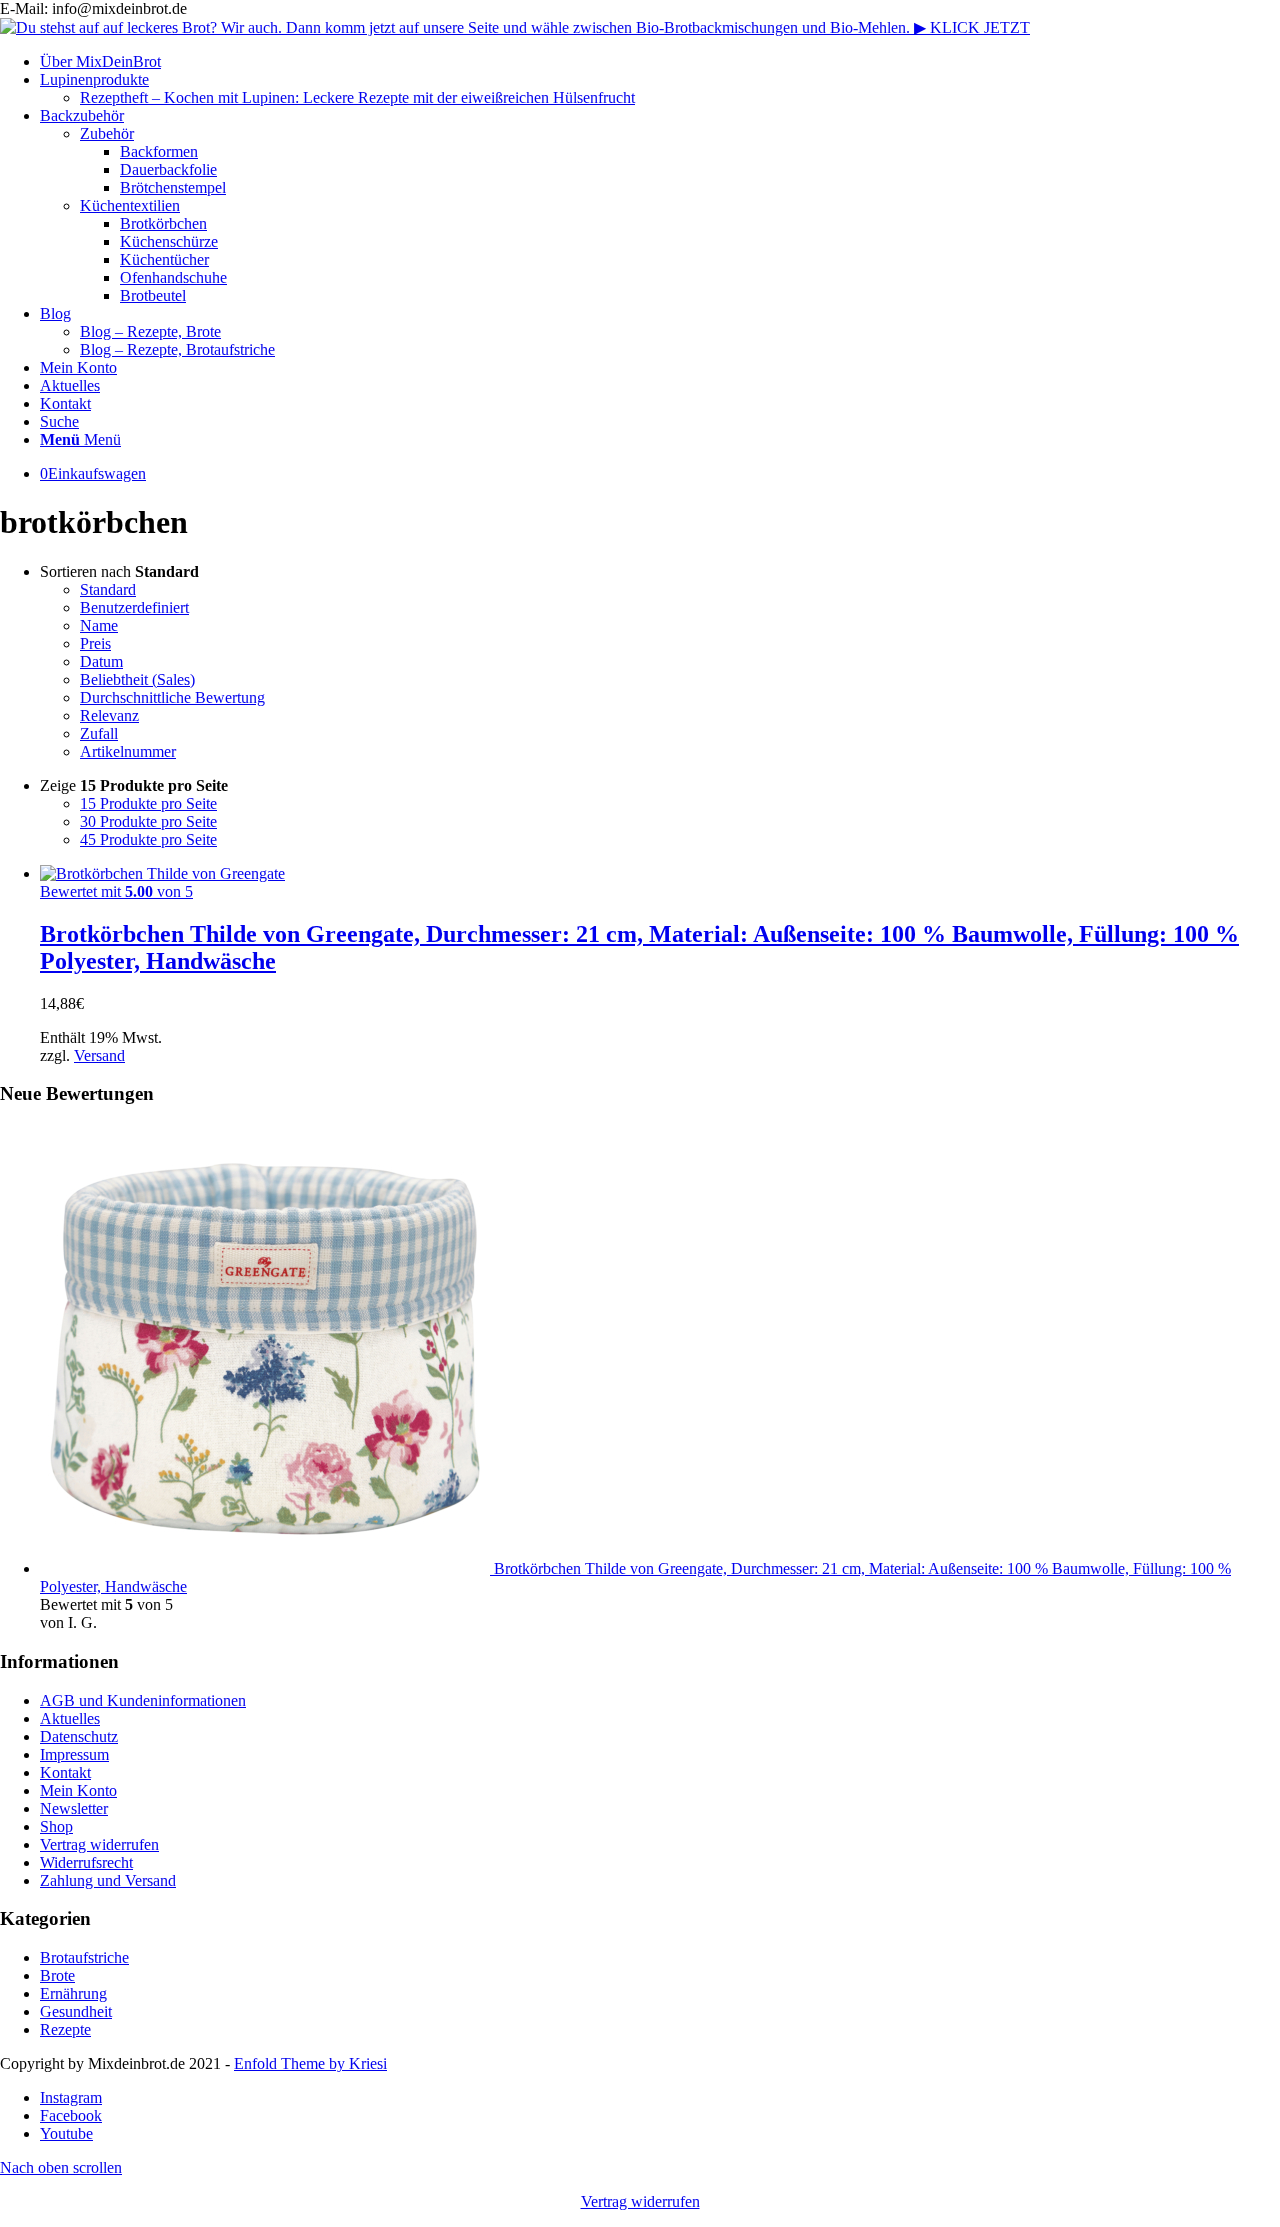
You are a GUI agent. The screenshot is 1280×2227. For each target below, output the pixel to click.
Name (99, 625)
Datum (101, 661)
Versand (99, 1055)
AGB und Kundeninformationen (143, 1700)
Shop (56, 1826)
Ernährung (73, 1993)
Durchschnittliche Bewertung (172, 697)
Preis (95, 643)
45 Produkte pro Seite (148, 839)
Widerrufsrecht (86, 1862)
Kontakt (65, 1772)
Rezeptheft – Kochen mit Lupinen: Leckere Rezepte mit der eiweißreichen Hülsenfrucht (357, 97)
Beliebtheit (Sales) (137, 679)
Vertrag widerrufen (99, 1844)
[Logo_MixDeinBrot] (515, 27)
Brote (57, 1975)
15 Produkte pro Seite (148, 803)
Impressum (74, 1754)
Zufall (99, 733)
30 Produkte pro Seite (148, 821)
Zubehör (107, 133)
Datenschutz (79, 1736)
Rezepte (65, 2029)
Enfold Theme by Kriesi (310, 2063)
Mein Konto (78, 1790)
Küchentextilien (130, 205)
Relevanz (109, 715)
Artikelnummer (128, 751)
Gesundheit (76, 2011)
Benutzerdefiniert (134, 607)
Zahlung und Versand (108, 1880)
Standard (108, 589)
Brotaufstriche (84, 1957)
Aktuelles (70, 1718)
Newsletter (74, 1808)
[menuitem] (660, 62)
